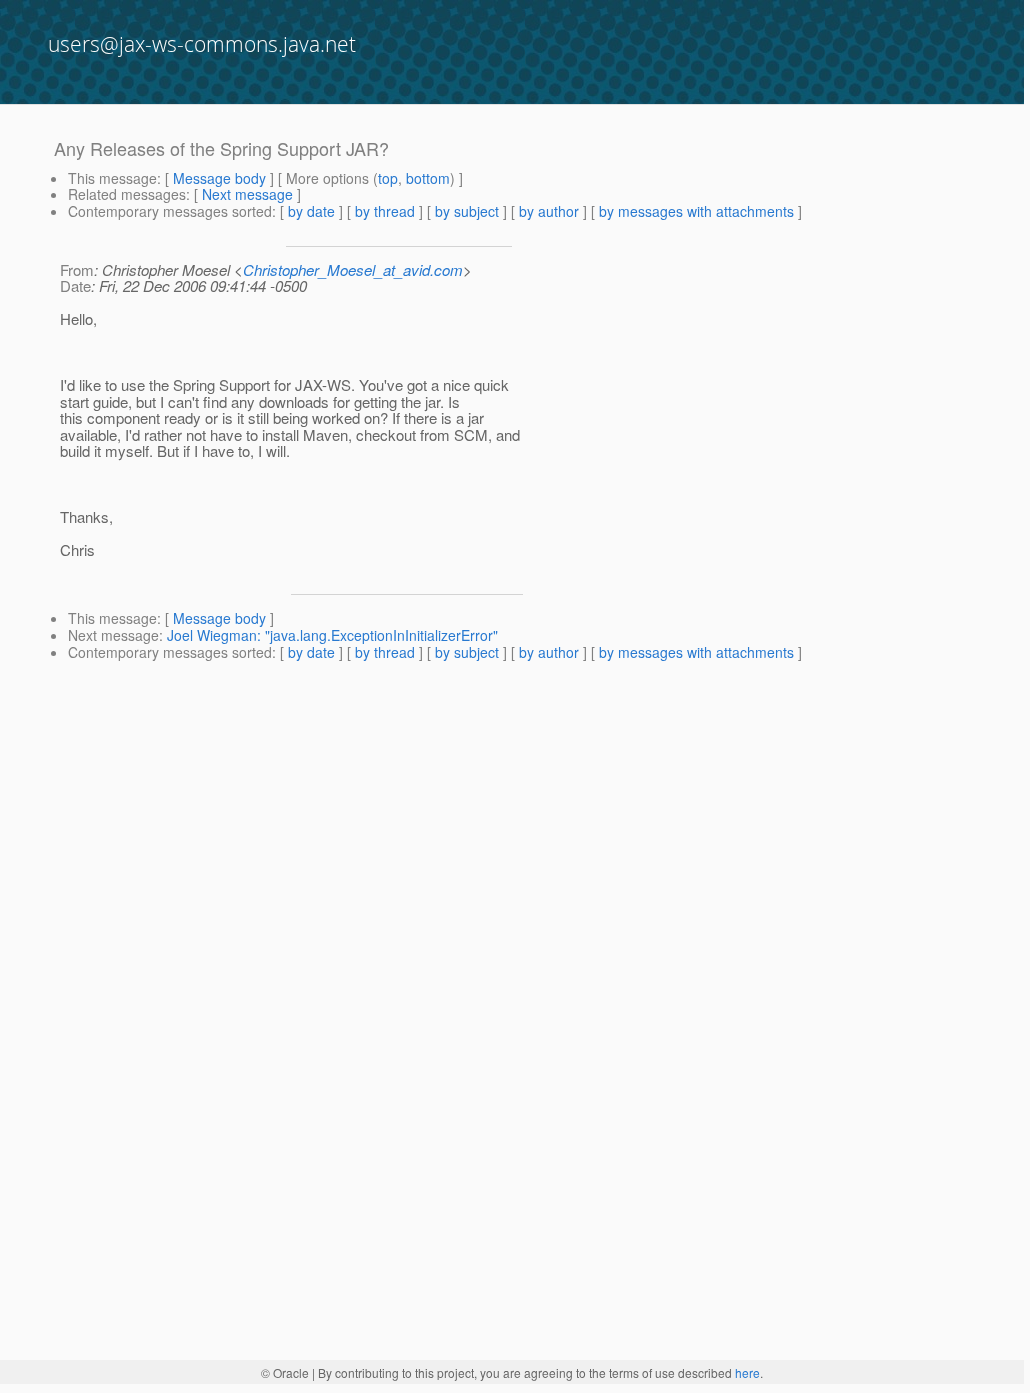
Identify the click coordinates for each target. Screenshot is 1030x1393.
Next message (247, 194)
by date (311, 211)
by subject (467, 211)
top (388, 178)
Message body (219, 178)
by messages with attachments (696, 211)
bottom (428, 178)
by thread (385, 211)
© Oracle (285, 1372)
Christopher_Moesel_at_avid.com (353, 269)
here (747, 1372)
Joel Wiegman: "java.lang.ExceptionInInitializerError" (332, 635)
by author (549, 211)
